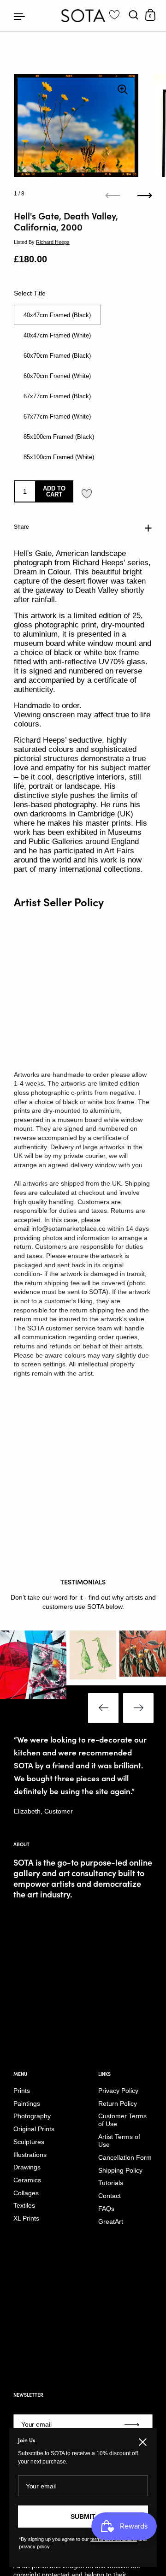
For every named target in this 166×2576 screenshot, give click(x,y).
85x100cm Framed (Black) (59, 437)
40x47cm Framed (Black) (57, 315)
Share (21, 527)
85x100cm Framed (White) (59, 457)
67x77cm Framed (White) (57, 417)
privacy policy (34, 2546)
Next (138, 1708)
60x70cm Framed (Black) (57, 356)
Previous (103, 1708)
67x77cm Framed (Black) (57, 396)
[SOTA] (83, 16)
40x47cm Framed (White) (57, 335)
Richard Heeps (53, 242)
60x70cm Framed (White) (57, 376)
